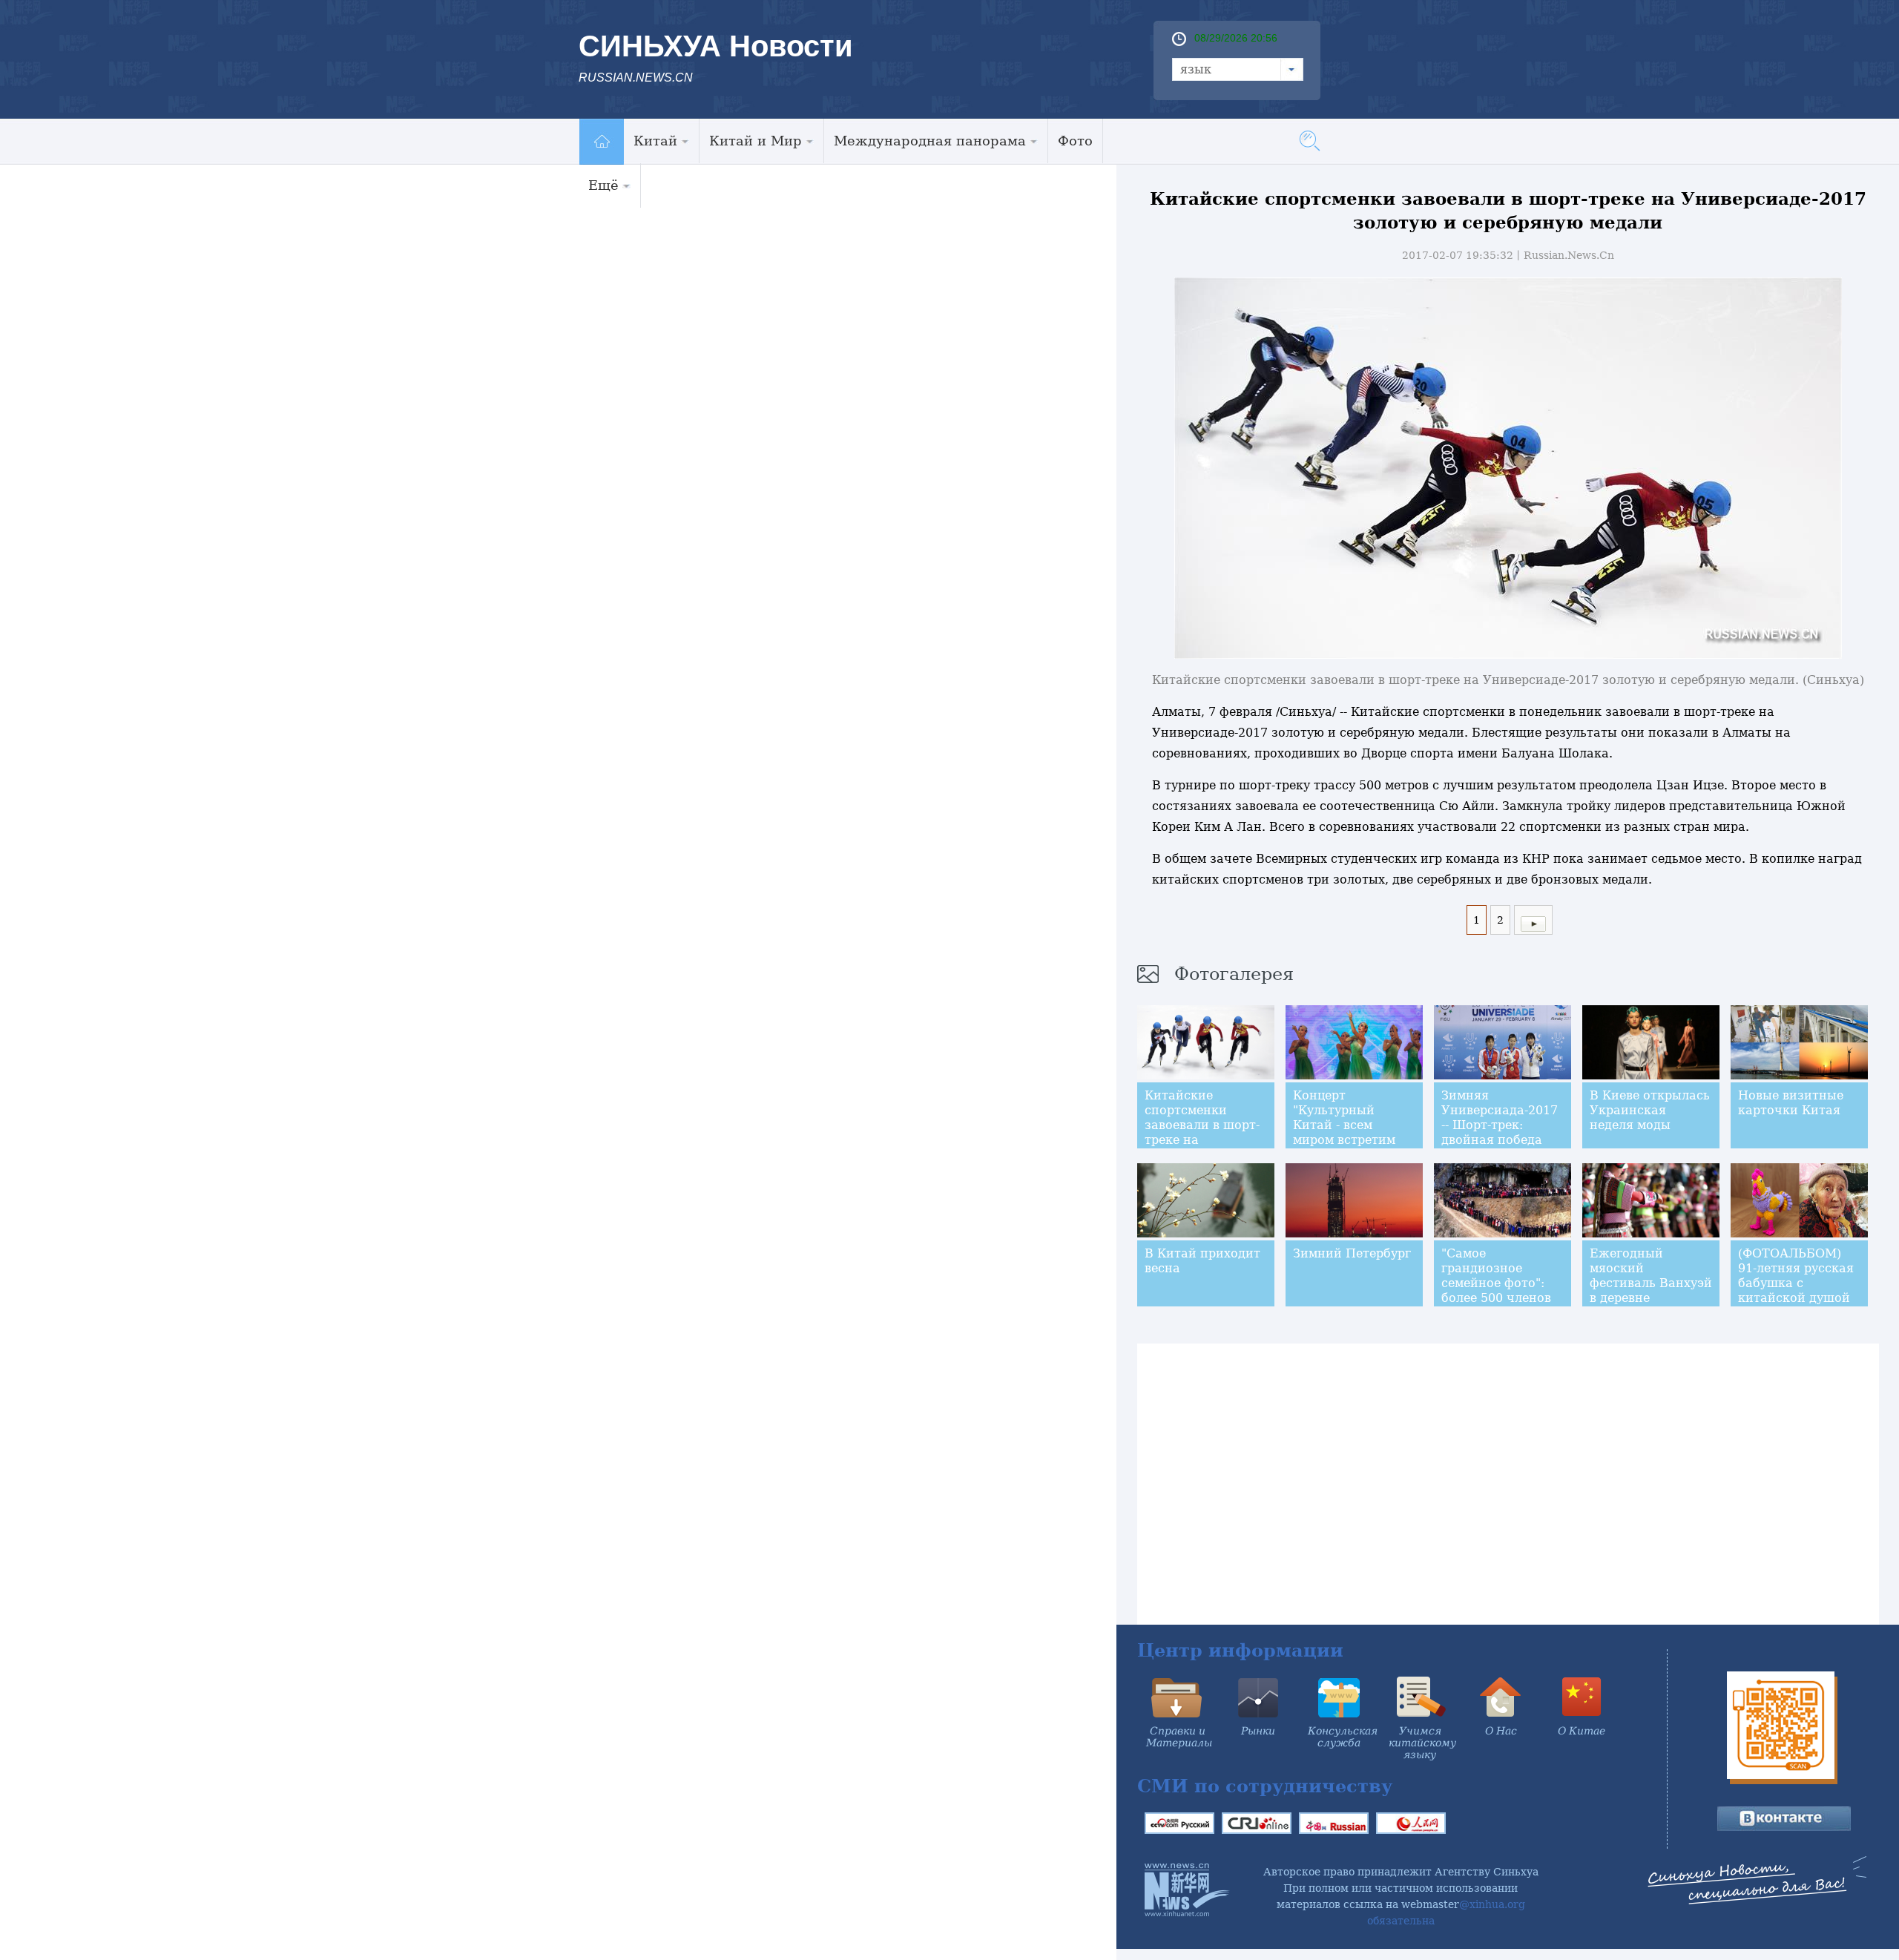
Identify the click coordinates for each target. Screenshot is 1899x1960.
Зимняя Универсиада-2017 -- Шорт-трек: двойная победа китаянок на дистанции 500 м (1500, 1132)
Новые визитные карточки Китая (1791, 1103)
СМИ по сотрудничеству (1265, 1786)
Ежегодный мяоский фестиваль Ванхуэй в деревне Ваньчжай (1651, 1283)
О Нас (1501, 1731)
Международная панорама (930, 141)
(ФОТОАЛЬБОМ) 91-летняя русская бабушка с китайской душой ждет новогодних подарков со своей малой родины (1796, 1298)
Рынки (1258, 1731)
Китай (655, 141)
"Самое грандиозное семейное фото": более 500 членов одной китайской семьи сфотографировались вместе (1508, 1305)
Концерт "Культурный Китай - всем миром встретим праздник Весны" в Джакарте (1353, 1132)
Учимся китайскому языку (1422, 1743)
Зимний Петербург (1352, 1253)
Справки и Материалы (1179, 1737)
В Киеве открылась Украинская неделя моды (1650, 1110)
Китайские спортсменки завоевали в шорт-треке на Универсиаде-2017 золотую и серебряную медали (1202, 1147)
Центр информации (1240, 1650)
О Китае (1582, 1731)
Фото (1075, 141)
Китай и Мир (756, 141)
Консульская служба (1343, 1737)
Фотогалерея (1234, 974)
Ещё (603, 185)
